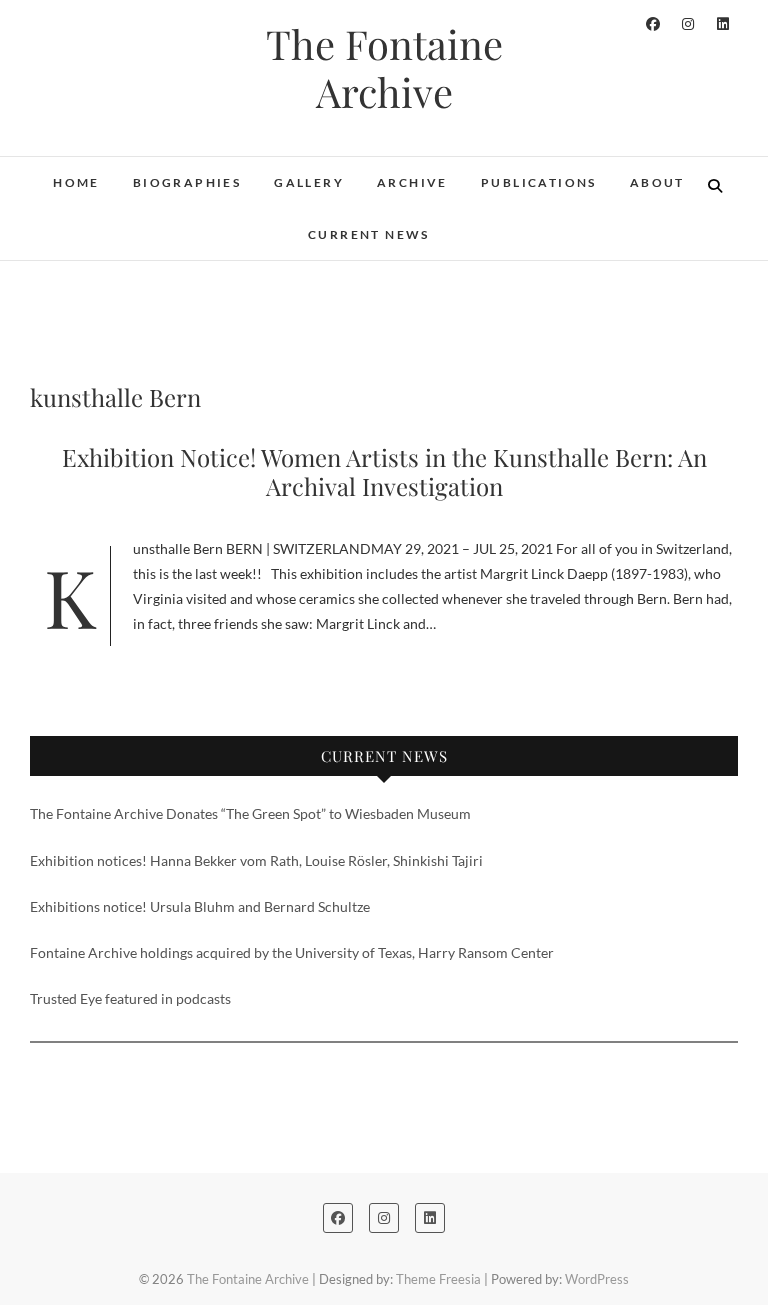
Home (76, 182)
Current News (369, 234)
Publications (539, 182)
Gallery (309, 182)
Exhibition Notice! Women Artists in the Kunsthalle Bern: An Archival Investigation (384, 471)
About (657, 182)
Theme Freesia (438, 1279)
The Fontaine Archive (384, 68)
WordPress (597, 1279)
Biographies (187, 182)
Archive (412, 182)
